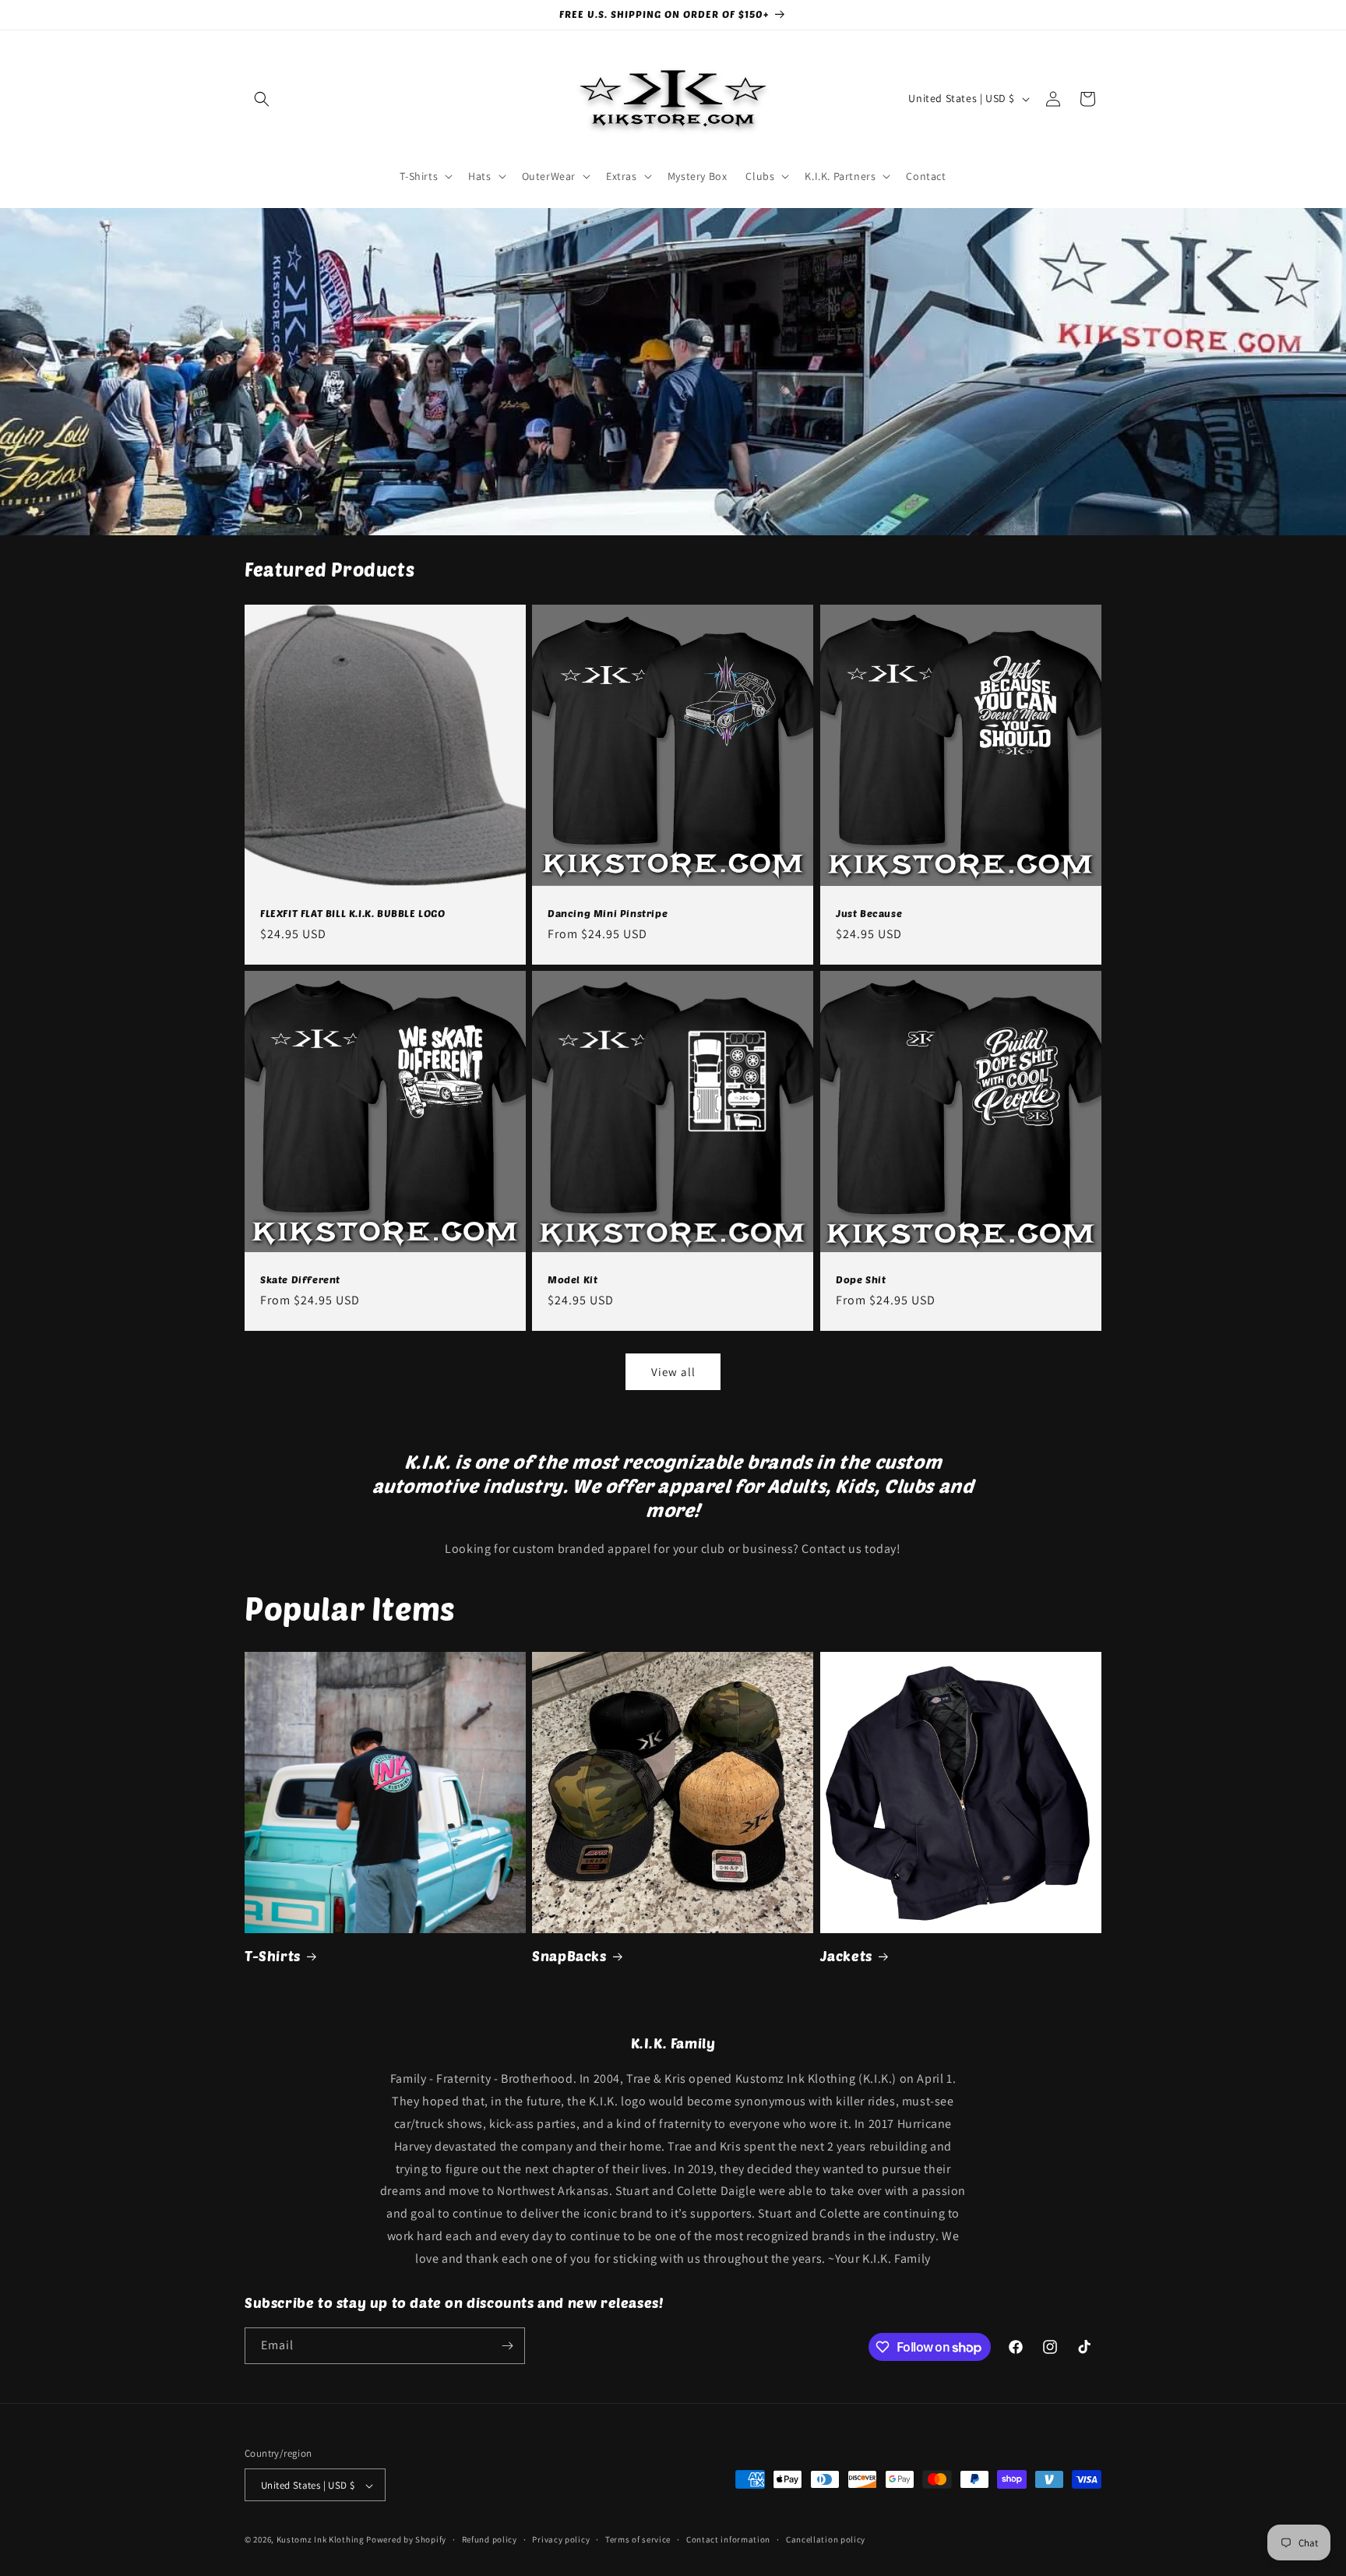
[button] (262, 99)
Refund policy (490, 2539)
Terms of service (638, 2539)
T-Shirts (273, 1956)
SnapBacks (569, 1956)
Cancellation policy (826, 2539)
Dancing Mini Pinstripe (608, 913)
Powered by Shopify (406, 2540)
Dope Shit (861, 1279)
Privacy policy (561, 2539)
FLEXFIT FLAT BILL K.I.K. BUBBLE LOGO (353, 913)
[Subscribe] (507, 2346)
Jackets (846, 1956)
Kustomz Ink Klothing (321, 2540)
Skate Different (300, 1279)
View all (673, 1372)
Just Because (869, 913)
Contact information (728, 2539)
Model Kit (573, 1279)
